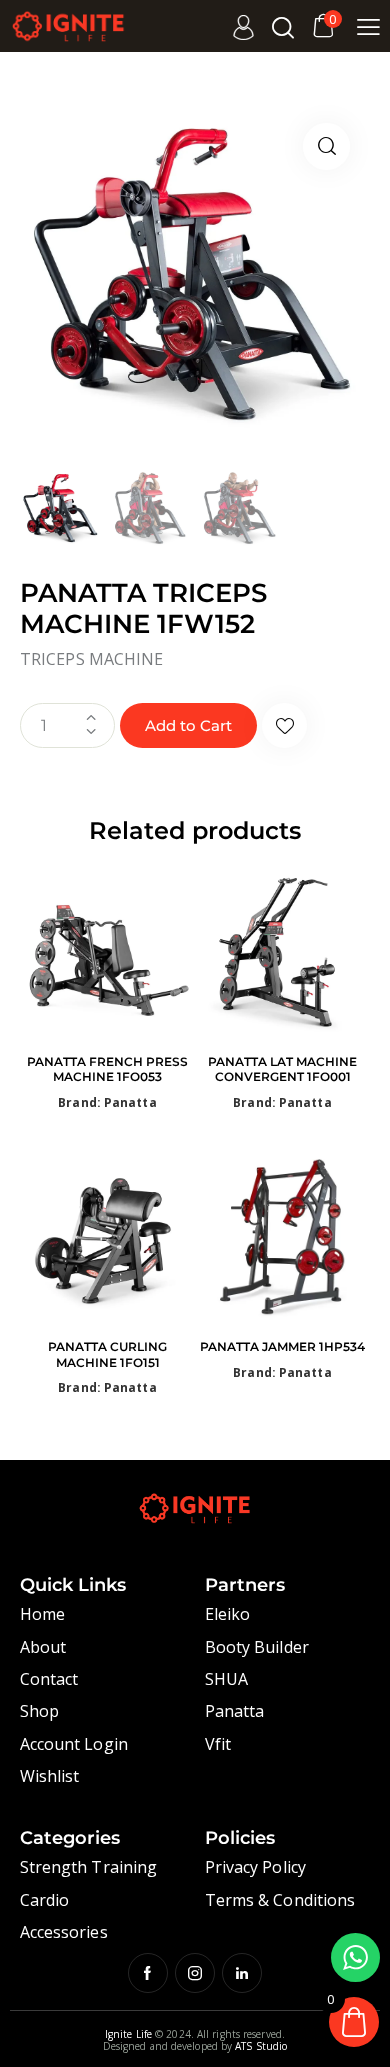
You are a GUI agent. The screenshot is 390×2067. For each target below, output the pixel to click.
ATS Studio (261, 2046)
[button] (326, 146)
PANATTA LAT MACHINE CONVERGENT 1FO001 (282, 1069)
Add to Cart (188, 725)
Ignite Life (128, 2034)
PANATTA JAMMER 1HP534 (282, 1346)
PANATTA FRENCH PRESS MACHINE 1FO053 (107, 1069)
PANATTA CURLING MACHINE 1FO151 (107, 1354)
